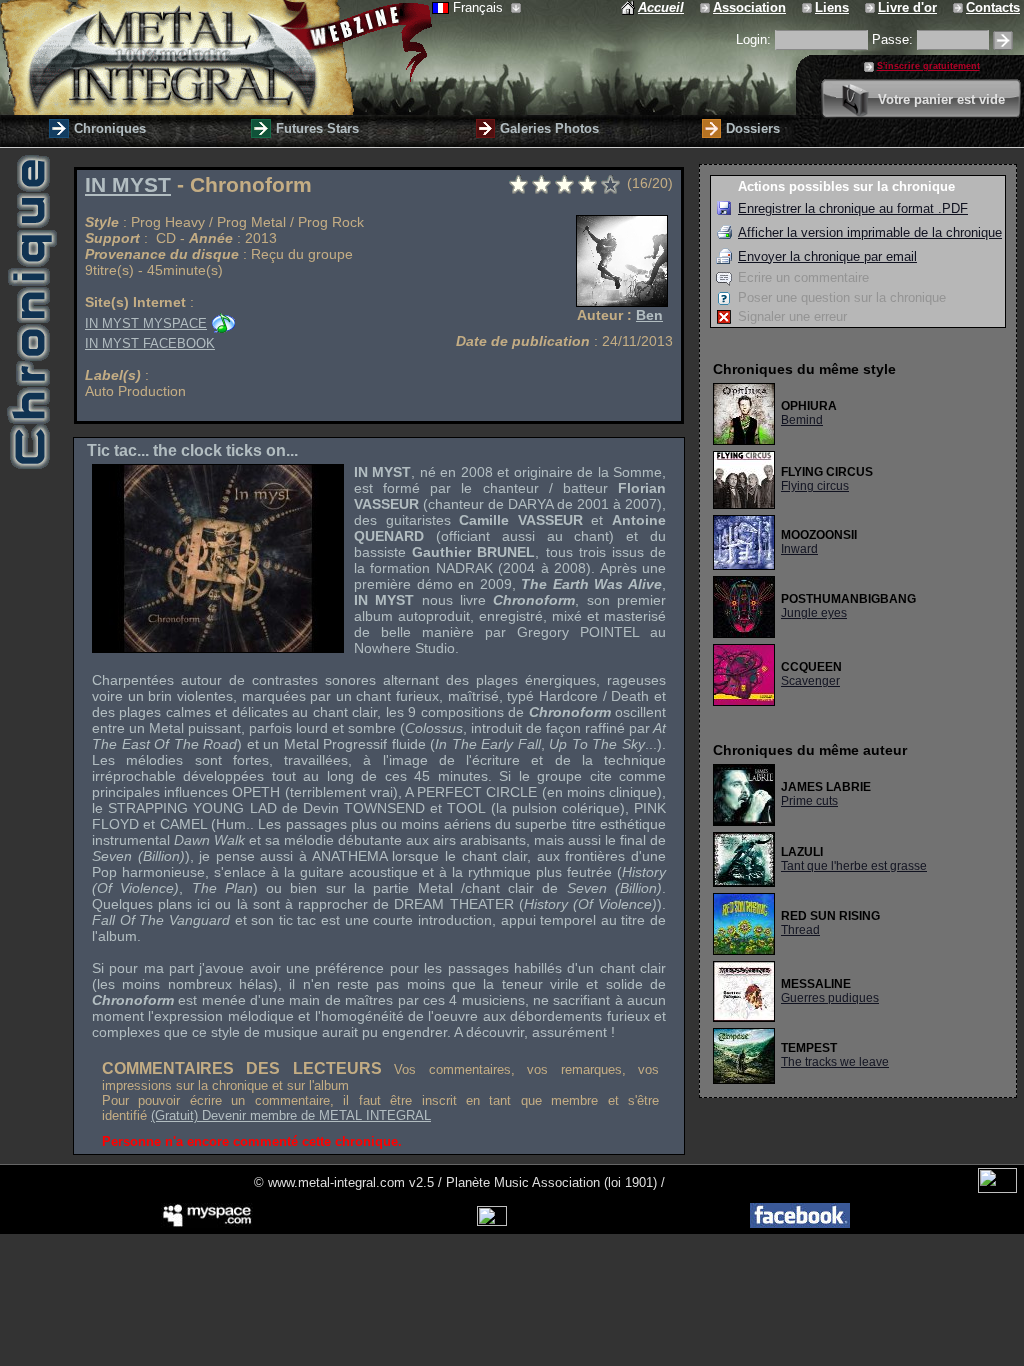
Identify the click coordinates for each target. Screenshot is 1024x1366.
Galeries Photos (549, 128)
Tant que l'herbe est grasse (854, 866)
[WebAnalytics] (997, 1188)
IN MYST (128, 185)
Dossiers (753, 128)
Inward (799, 549)
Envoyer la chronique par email (827, 256)
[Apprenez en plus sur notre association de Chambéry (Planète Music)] (706, 7)
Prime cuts (809, 801)
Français (480, 7)
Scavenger (810, 681)
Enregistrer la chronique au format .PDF (853, 208)
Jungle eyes (814, 613)
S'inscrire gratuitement (928, 66)
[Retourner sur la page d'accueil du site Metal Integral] (216, 57)
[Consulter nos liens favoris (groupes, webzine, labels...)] (808, 7)
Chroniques (110, 128)
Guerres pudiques (830, 998)
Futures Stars (317, 128)
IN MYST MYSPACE (146, 323)
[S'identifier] (1003, 40)
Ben (649, 315)
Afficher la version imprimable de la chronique (870, 232)
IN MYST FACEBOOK (150, 343)
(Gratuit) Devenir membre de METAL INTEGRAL (291, 1115)
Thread (800, 930)
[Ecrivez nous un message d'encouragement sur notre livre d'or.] (871, 7)
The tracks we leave (835, 1062)
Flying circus (815, 486)
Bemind (802, 420)
